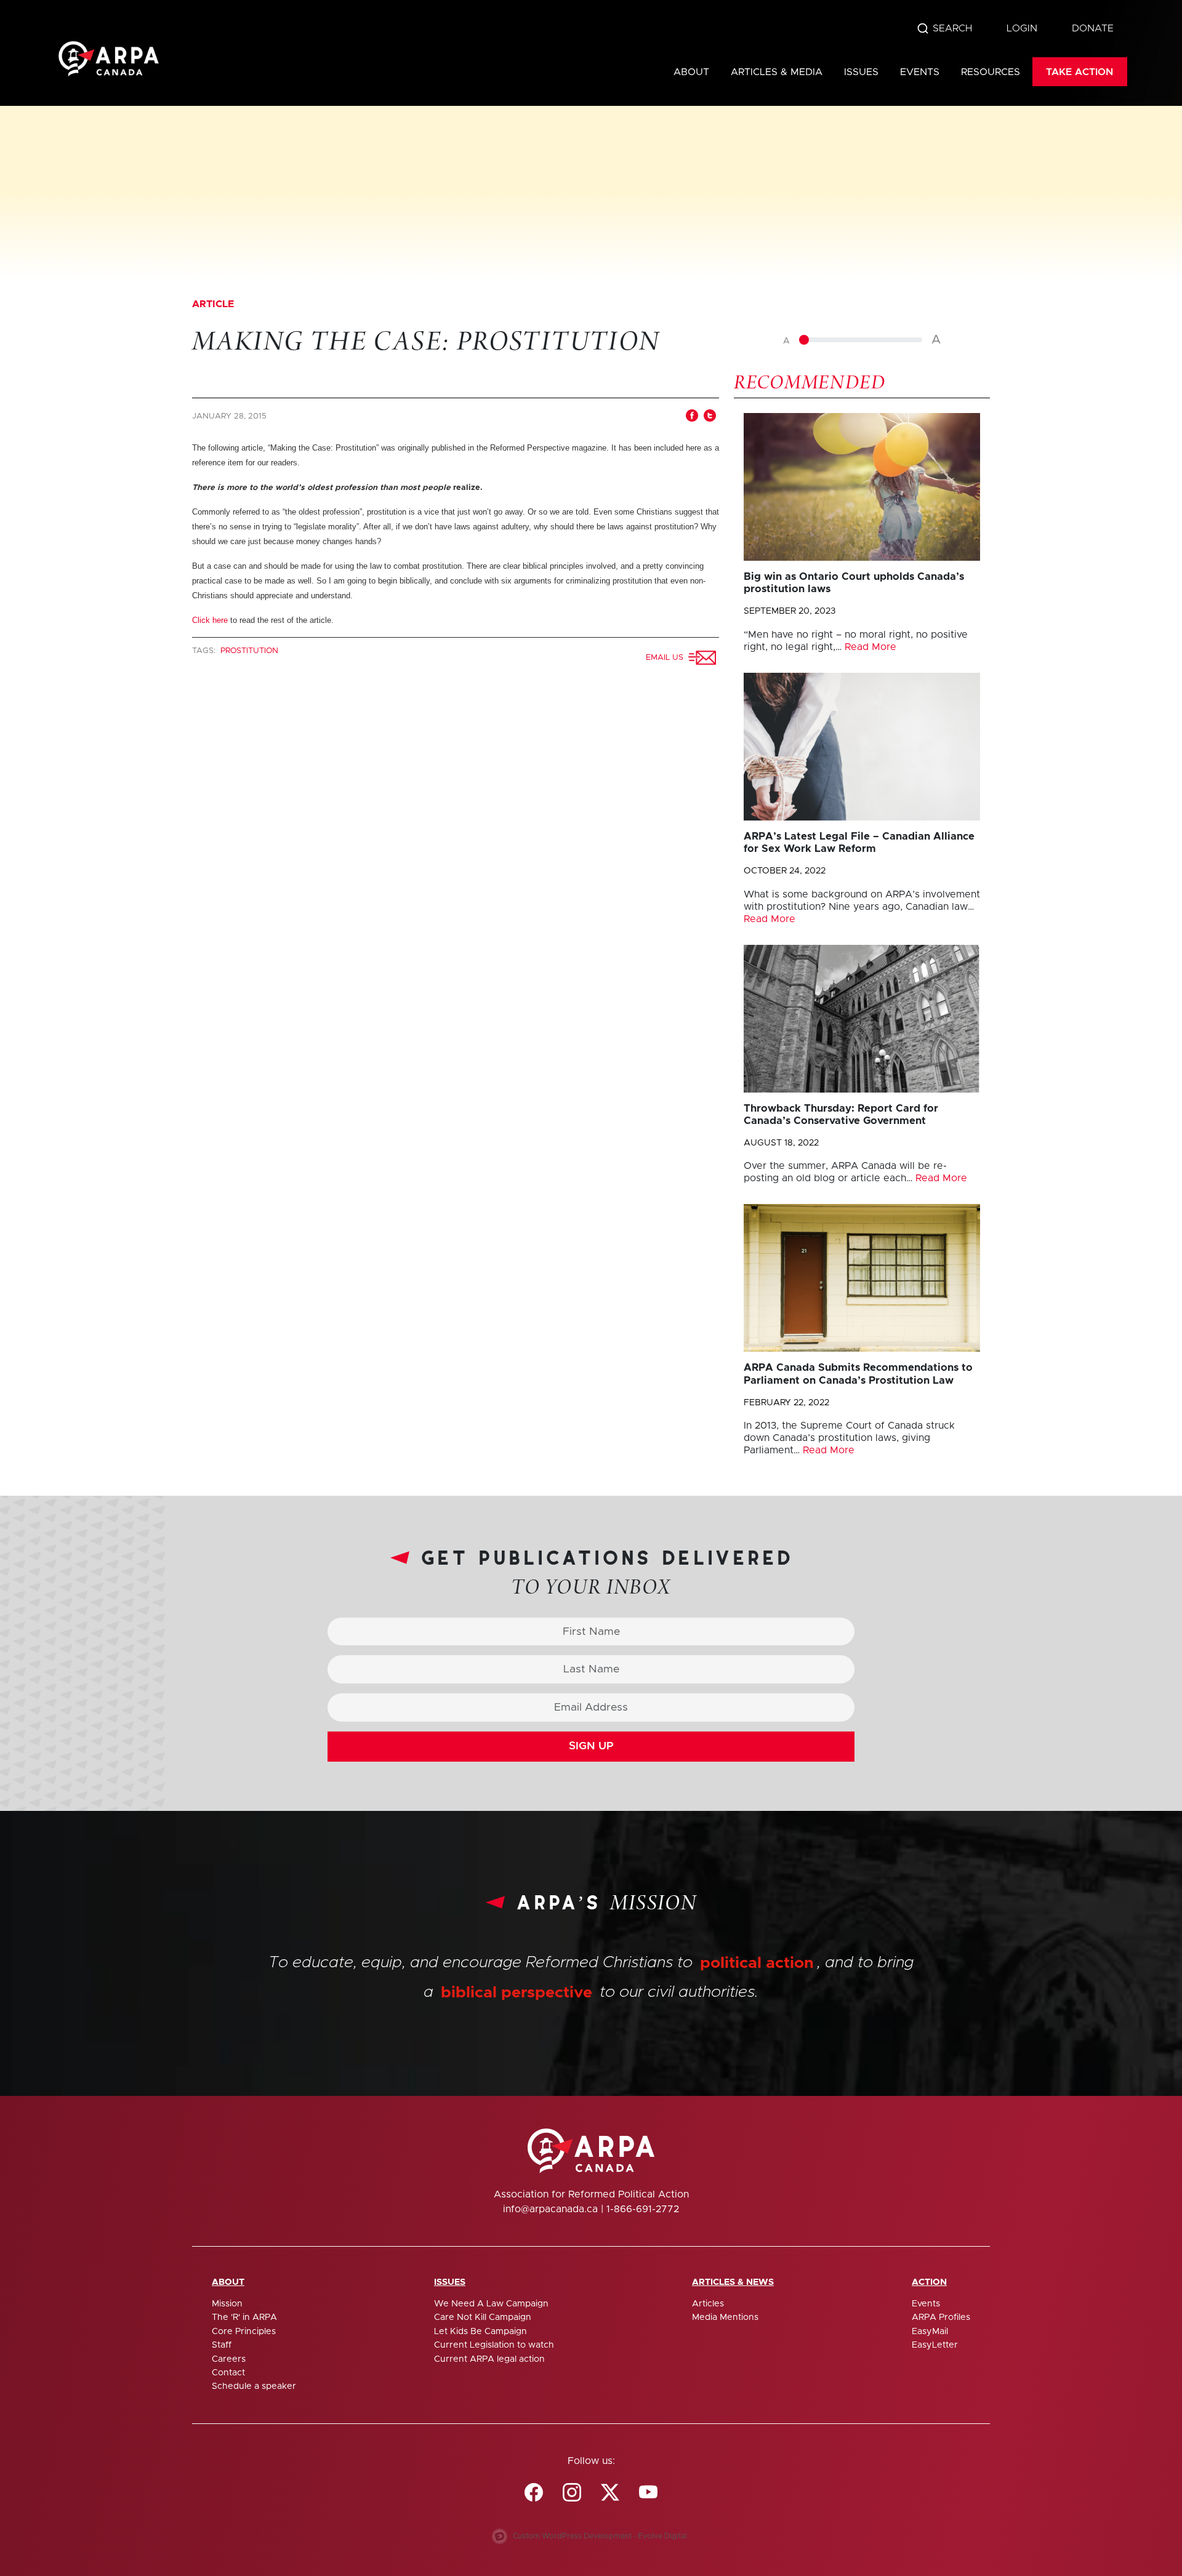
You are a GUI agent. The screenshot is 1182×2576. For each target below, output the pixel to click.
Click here (210, 620)
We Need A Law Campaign (491, 2304)
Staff (222, 2345)
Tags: (205, 651)
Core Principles (244, 2332)
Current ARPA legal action (489, 2359)
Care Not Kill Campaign (483, 2317)
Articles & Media (777, 72)
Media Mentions (725, 2317)
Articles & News (733, 2282)
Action (929, 2282)
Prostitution (249, 651)
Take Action (1079, 72)
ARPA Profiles (941, 2317)
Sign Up (591, 1746)
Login (1022, 28)
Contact (228, 2373)
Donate (1093, 28)
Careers (229, 2359)
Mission (227, 2304)
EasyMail (930, 2332)
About (691, 72)
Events (920, 72)
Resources (991, 72)
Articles (708, 2304)
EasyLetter (935, 2345)
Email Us (667, 658)
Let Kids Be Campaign (480, 2332)
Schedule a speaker (254, 2386)
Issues (861, 72)
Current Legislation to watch (494, 2345)
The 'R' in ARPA (244, 2317)
